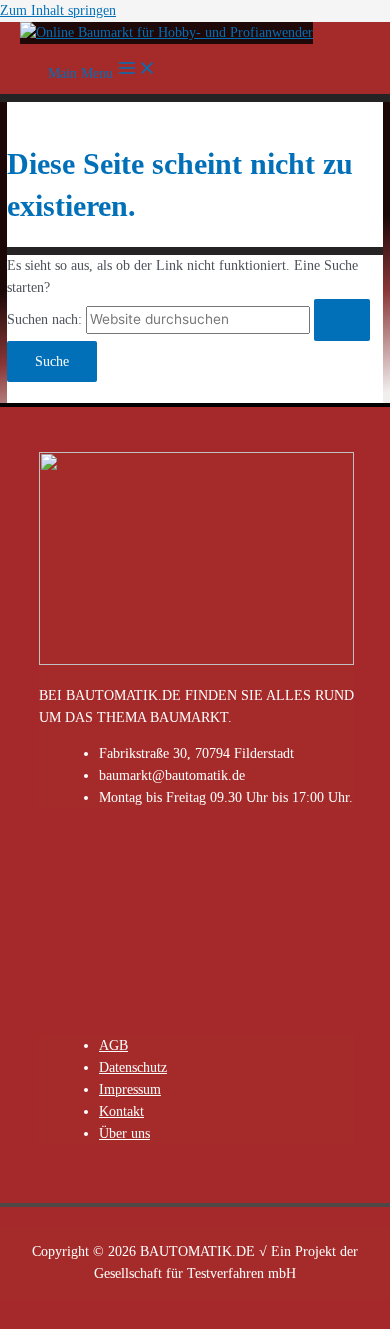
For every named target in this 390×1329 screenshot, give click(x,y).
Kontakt (121, 1111)
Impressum (130, 1089)
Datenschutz (133, 1067)
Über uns (124, 1133)
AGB (113, 1045)
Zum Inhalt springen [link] (58, 10)
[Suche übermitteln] (342, 320)
